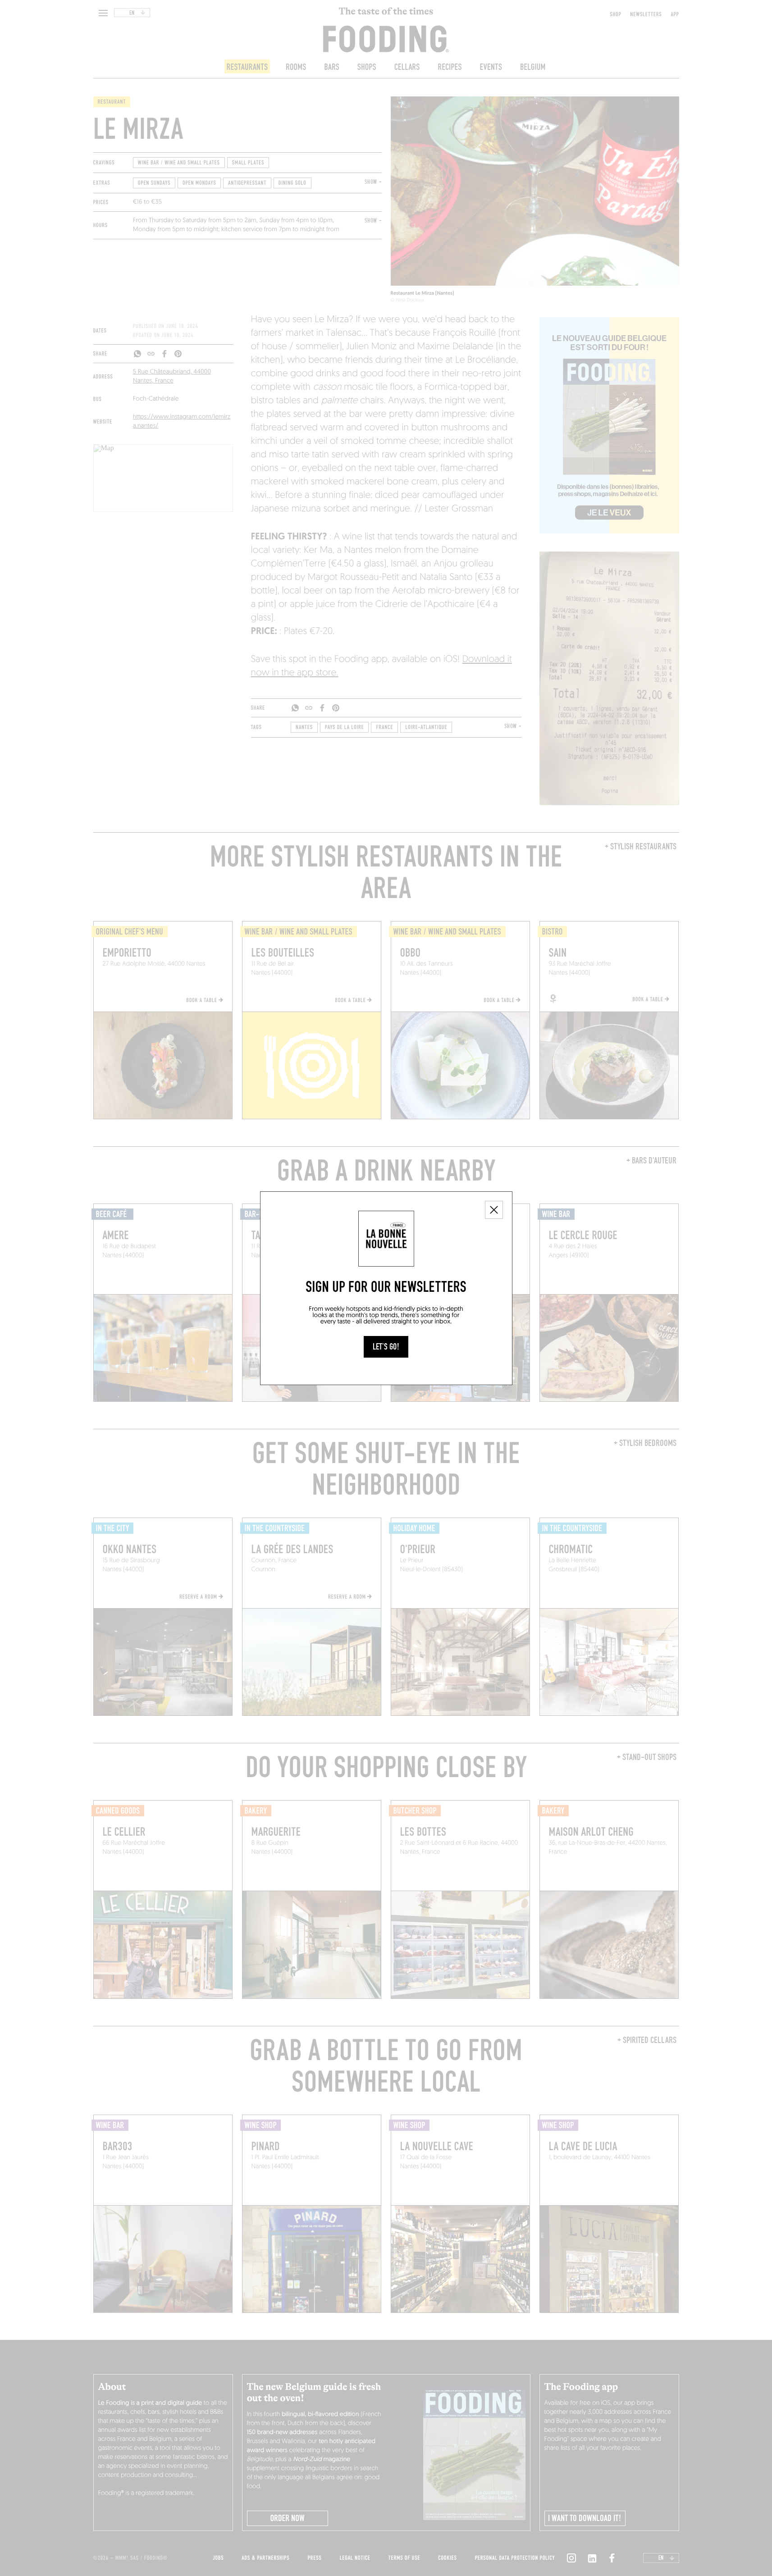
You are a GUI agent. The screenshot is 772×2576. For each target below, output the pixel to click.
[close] (494, 1210)
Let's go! (386, 1347)
